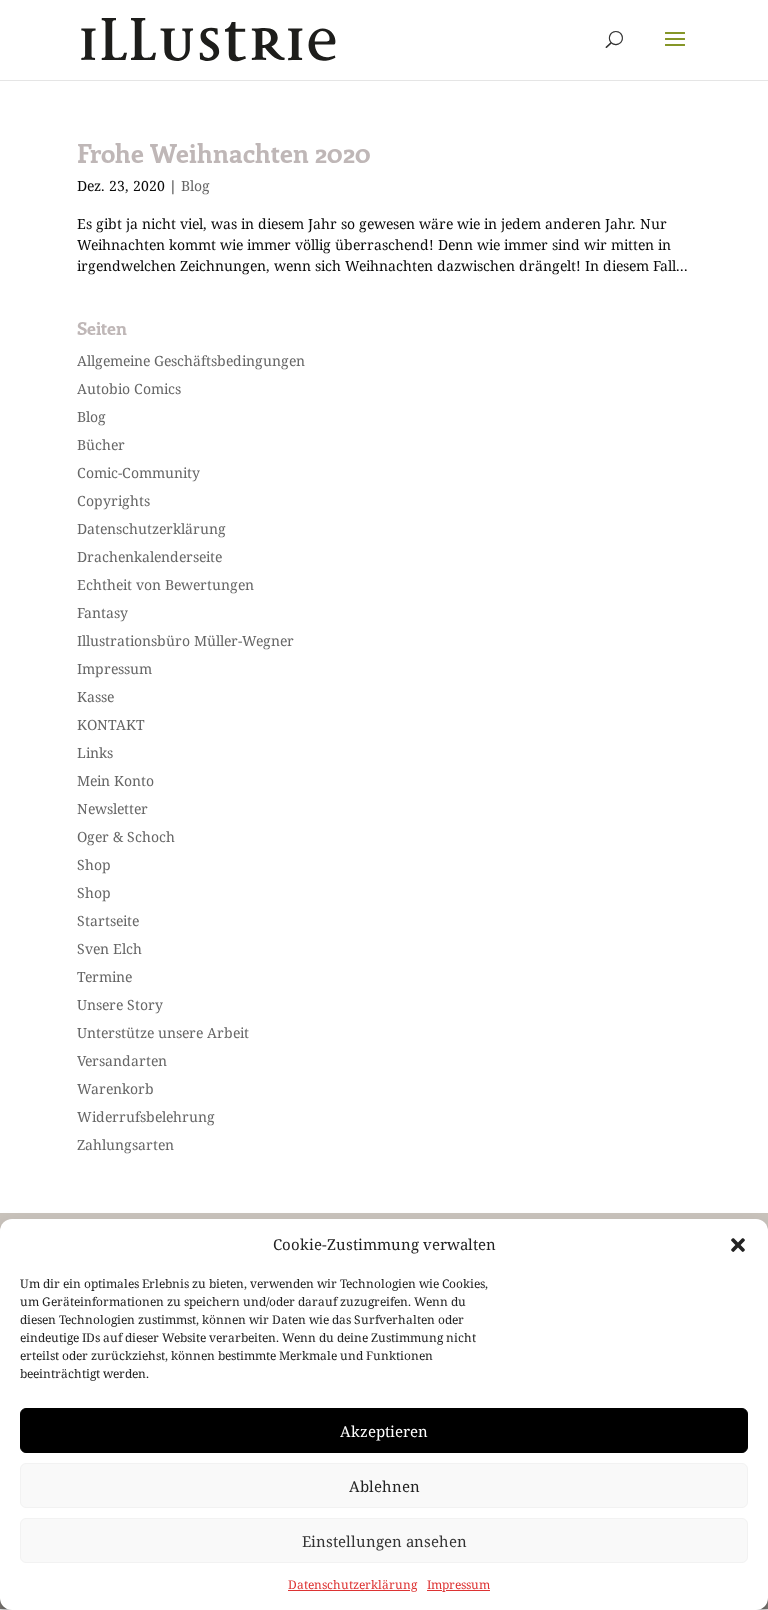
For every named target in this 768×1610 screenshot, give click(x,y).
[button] (738, 1245)
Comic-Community (138, 472)
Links (95, 752)
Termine (104, 976)
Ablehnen (384, 1486)
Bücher (101, 444)
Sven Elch (109, 948)
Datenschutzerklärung (352, 1584)
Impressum (458, 1584)
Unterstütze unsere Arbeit (163, 1032)
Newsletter (112, 808)
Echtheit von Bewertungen (165, 584)
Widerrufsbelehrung (146, 1116)
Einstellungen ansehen (384, 1541)
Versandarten (122, 1060)
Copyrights (113, 500)
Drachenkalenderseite (149, 556)
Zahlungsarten (125, 1144)
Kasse (95, 696)
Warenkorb (115, 1088)
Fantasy (102, 612)
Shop (94, 864)
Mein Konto (115, 780)
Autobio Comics (129, 388)
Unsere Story (120, 1004)
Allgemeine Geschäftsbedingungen (191, 360)
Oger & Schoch (126, 836)
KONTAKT (111, 724)
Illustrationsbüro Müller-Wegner (185, 640)
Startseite (108, 920)
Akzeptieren (384, 1431)
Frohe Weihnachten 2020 (224, 152)
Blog (195, 185)
